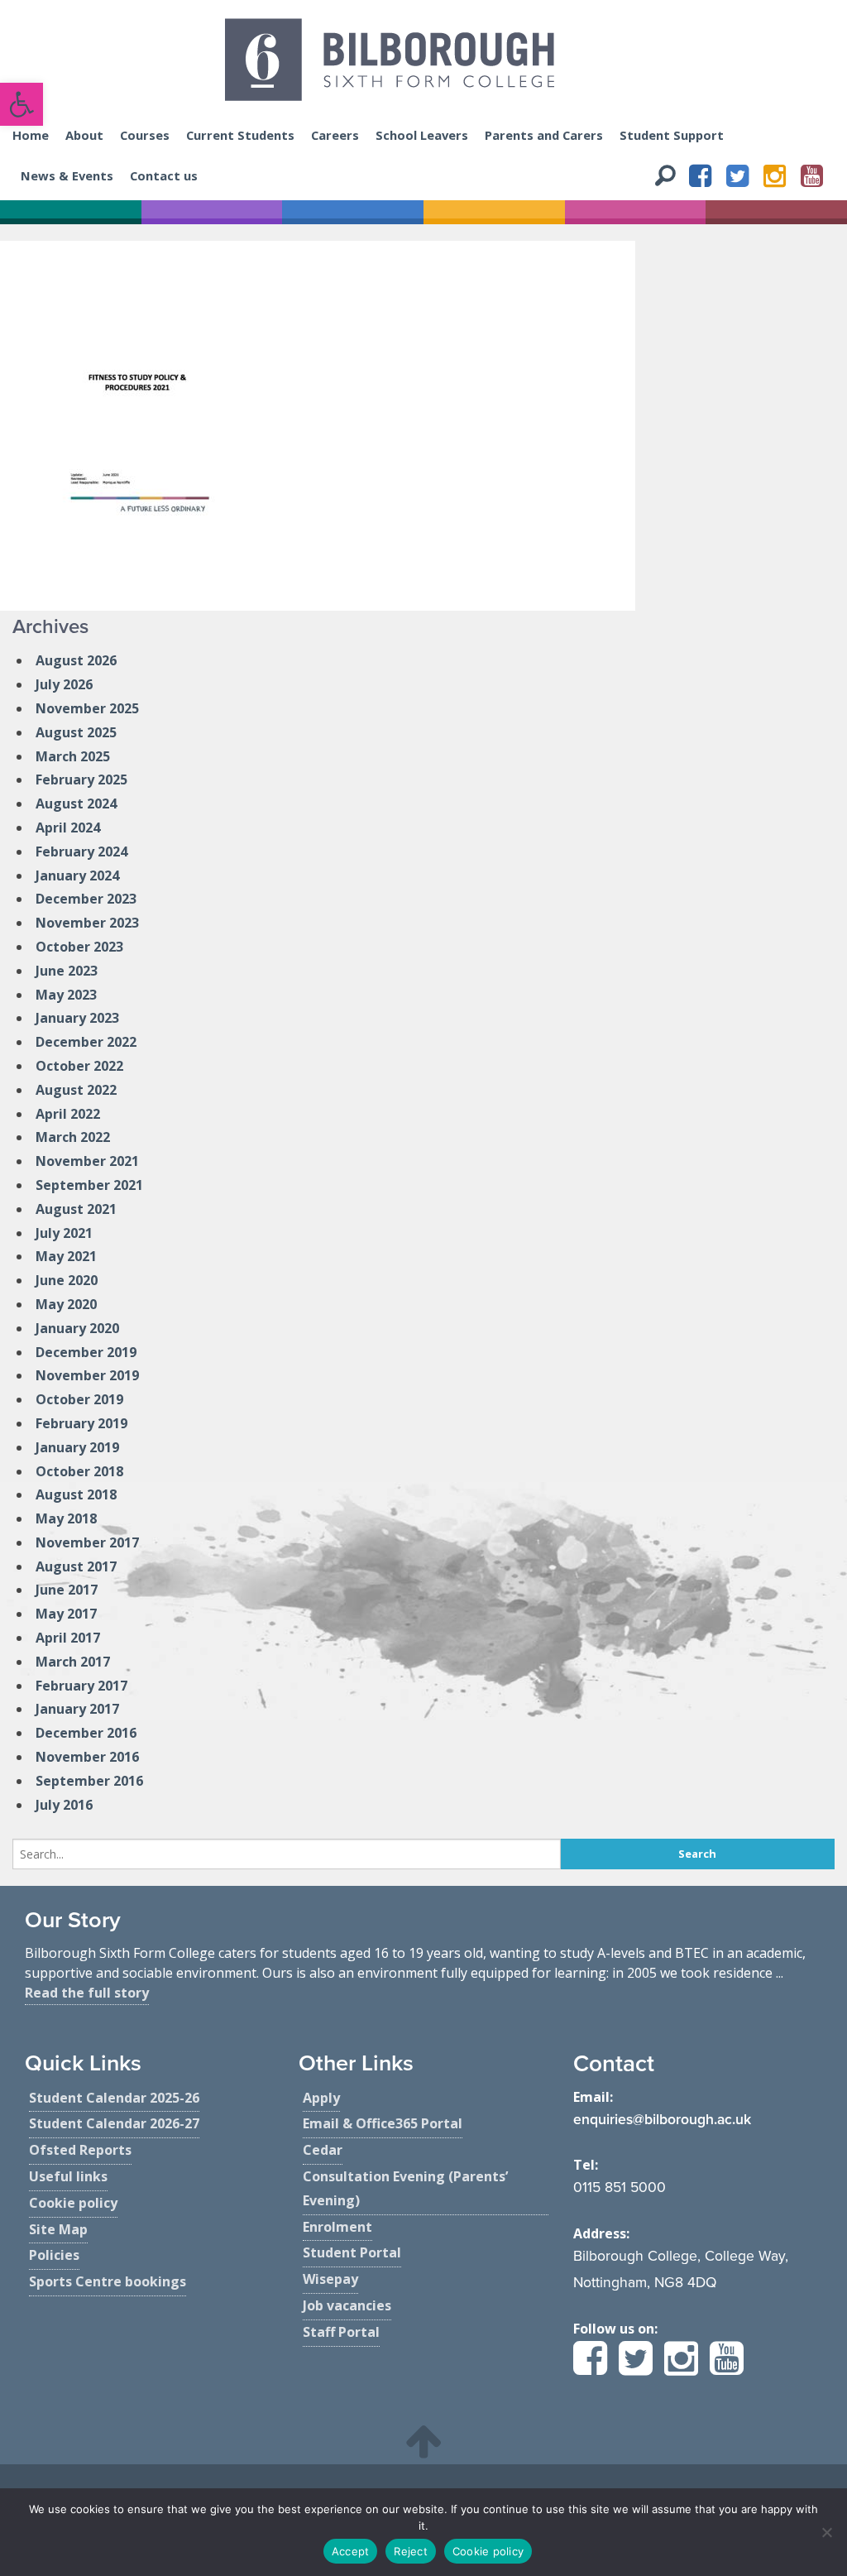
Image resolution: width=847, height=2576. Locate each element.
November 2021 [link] (87, 1161)
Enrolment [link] (337, 2227)
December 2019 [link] (86, 1352)
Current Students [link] (240, 135)
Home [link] (31, 135)
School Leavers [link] (422, 135)
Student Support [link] (672, 135)
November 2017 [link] (87, 1542)
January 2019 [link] (77, 1447)
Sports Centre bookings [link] (108, 2281)
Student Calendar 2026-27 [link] (114, 2123)
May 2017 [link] (66, 1614)
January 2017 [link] (77, 1709)
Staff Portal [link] (341, 2332)
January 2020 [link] (77, 1328)
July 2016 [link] (64, 1805)
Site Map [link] (58, 2229)
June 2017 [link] (67, 1590)
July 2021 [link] (64, 1233)
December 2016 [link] (86, 1733)
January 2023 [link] (77, 1018)
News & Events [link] (67, 175)
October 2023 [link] (79, 947)
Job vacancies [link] (347, 2305)
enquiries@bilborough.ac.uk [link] (662, 2120)
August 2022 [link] (76, 1090)
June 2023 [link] (67, 971)
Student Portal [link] (352, 2252)
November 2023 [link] (87, 923)
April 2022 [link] (68, 1114)
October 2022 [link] (79, 1066)
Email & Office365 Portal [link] (383, 2123)
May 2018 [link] (66, 1518)
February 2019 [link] (81, 1423)
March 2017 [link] (73, 1662)
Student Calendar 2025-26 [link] (114, 2098)
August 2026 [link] (76, 660)
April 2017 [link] (68, 1638)
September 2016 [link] (89, 1781)
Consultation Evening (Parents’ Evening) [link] (405, 2188)
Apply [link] (321, 2098)
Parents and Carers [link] (544, 135)
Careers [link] (335, 135)
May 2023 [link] (66, 995)
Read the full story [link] (87, 1993)
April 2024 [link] (68, 827)
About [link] (84, 135)
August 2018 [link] (76, 1494)
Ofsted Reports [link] (80, 2150)
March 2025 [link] (73, 756)
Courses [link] (145, 135)
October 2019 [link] (79, 1399)
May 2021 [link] (66, 1256)
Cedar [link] (323, 2150)
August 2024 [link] (76, 804)
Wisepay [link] (330, 2279)
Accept (351, 2551)
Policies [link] (54, 2255)
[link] (22, 104)
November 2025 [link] (87, 708)
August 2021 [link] (76, 1209)
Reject (411, 2551)
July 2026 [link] (64, 684)
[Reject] (826, 2532)
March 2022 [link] (73, 1137)
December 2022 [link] (86, 1042)
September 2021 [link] (89, 1185)
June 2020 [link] (67, 1280)
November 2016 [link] (87, 1757)
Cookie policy (488, 2551)
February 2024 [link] (81, 851)
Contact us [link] (164, 175)
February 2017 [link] (81, 1686)
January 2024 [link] (77, 875)
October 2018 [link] (79, 1471)
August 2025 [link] (76, 732)
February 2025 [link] (81, 780)
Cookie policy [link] (73, 2203)
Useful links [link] (68, 2176)
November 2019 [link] (87, 1375)
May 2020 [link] (66, 1304)
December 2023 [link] (86, 899)
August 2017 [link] (76, 1566)
